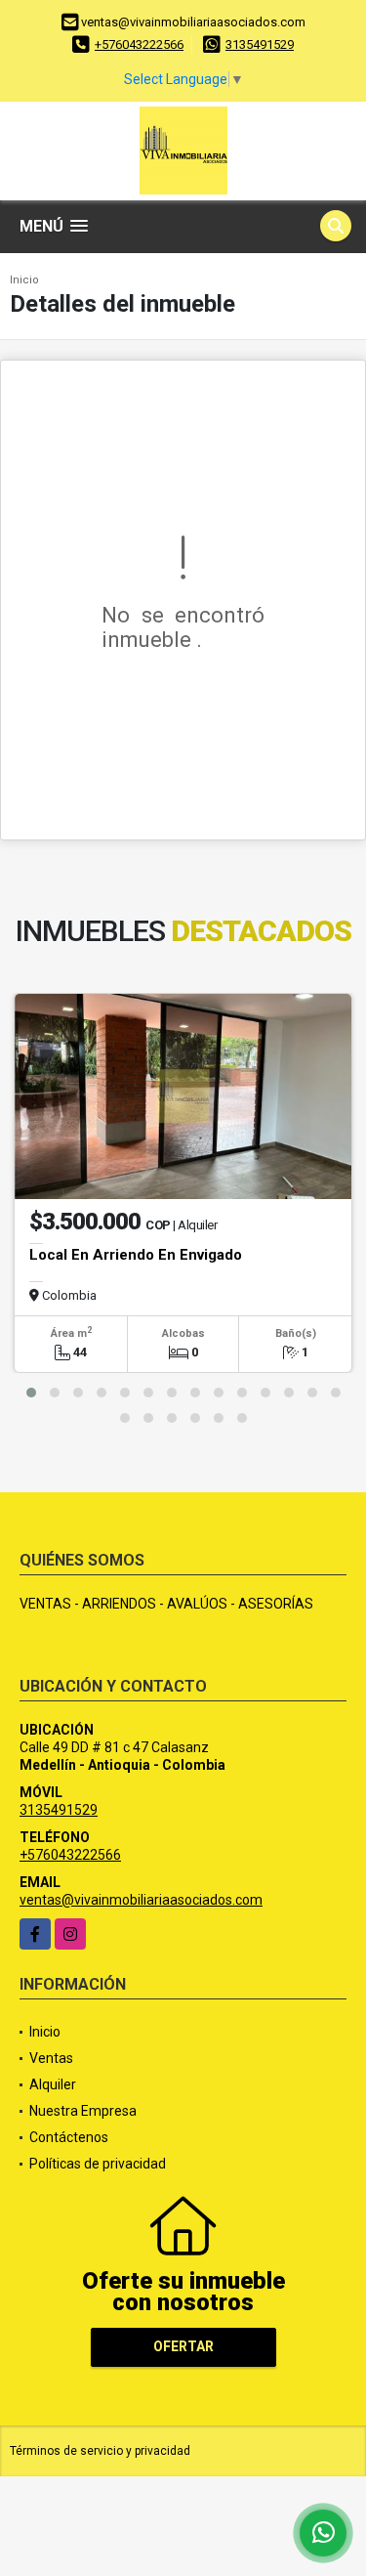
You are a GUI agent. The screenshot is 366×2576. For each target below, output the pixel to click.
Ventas (51, 2058)
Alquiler (53, 2084)
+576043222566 (139, 44)
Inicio (24, 280)
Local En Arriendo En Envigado (136, 1255)
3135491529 (260, 44)
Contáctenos (69, 2137)
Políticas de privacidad (98, 2164)
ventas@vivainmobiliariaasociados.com (141, 1900)
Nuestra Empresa (83, 2111)
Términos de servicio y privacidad (100, 2451)
